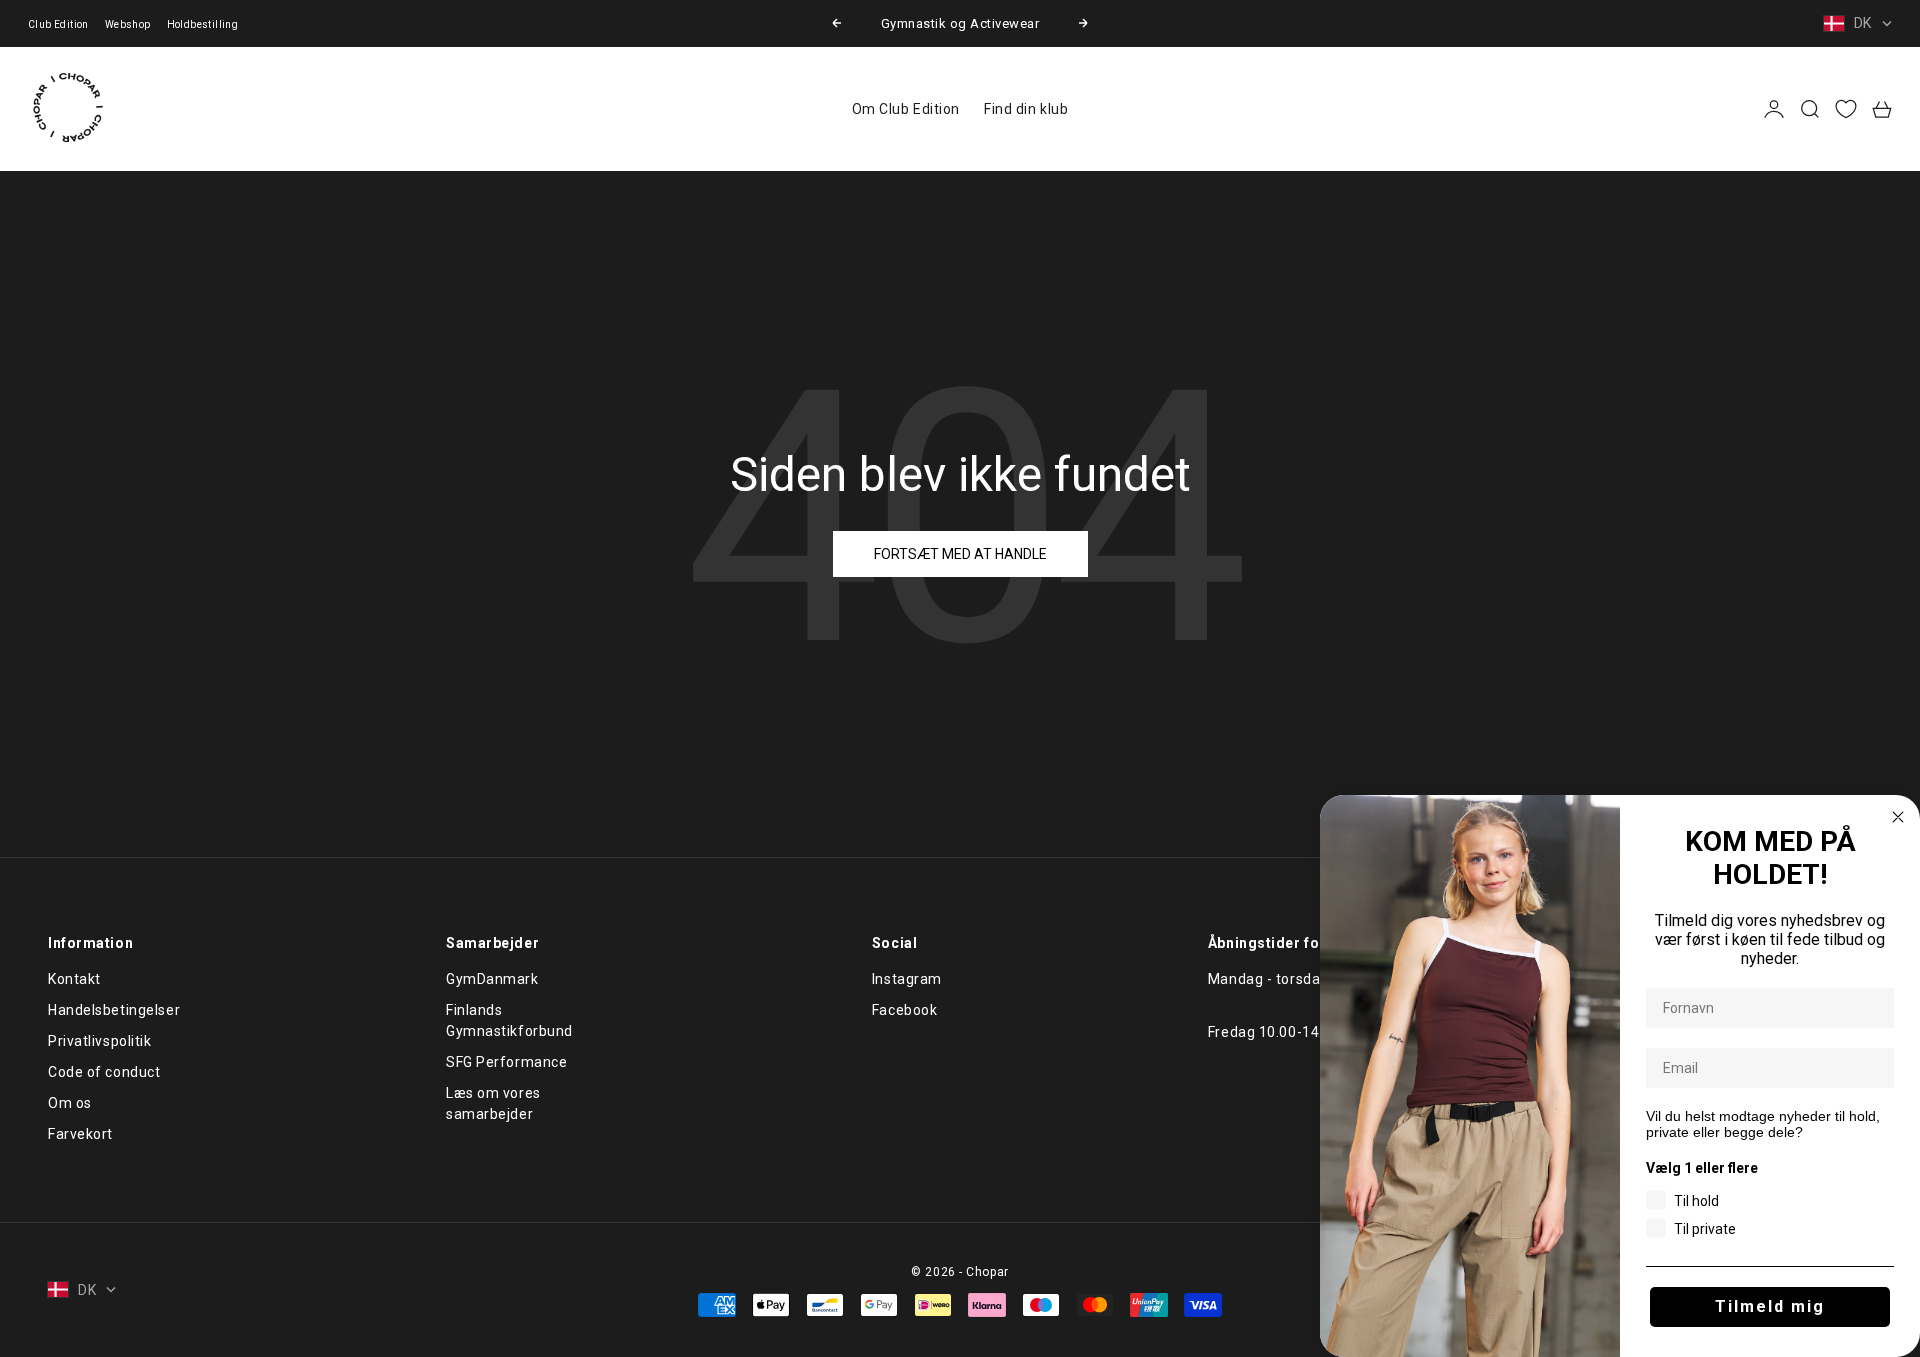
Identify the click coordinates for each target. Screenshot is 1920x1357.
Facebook (904, 1010)
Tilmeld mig (1770, 1306)
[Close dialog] (1898, 817)
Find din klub (1026, 109)
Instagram (907, 979)
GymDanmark (492, 979)
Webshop (128, 24)
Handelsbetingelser (114, 1010)
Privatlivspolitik (100, 1041)
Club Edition (58, 24)
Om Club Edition (906, 109)
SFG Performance (506, 1062)
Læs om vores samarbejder (493, 1103)
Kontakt (74, 979)
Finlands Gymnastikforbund (509, 1020)
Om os (70, 1103)
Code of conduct (104, 1072)
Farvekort (80, 1134)
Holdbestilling (203, 24)
